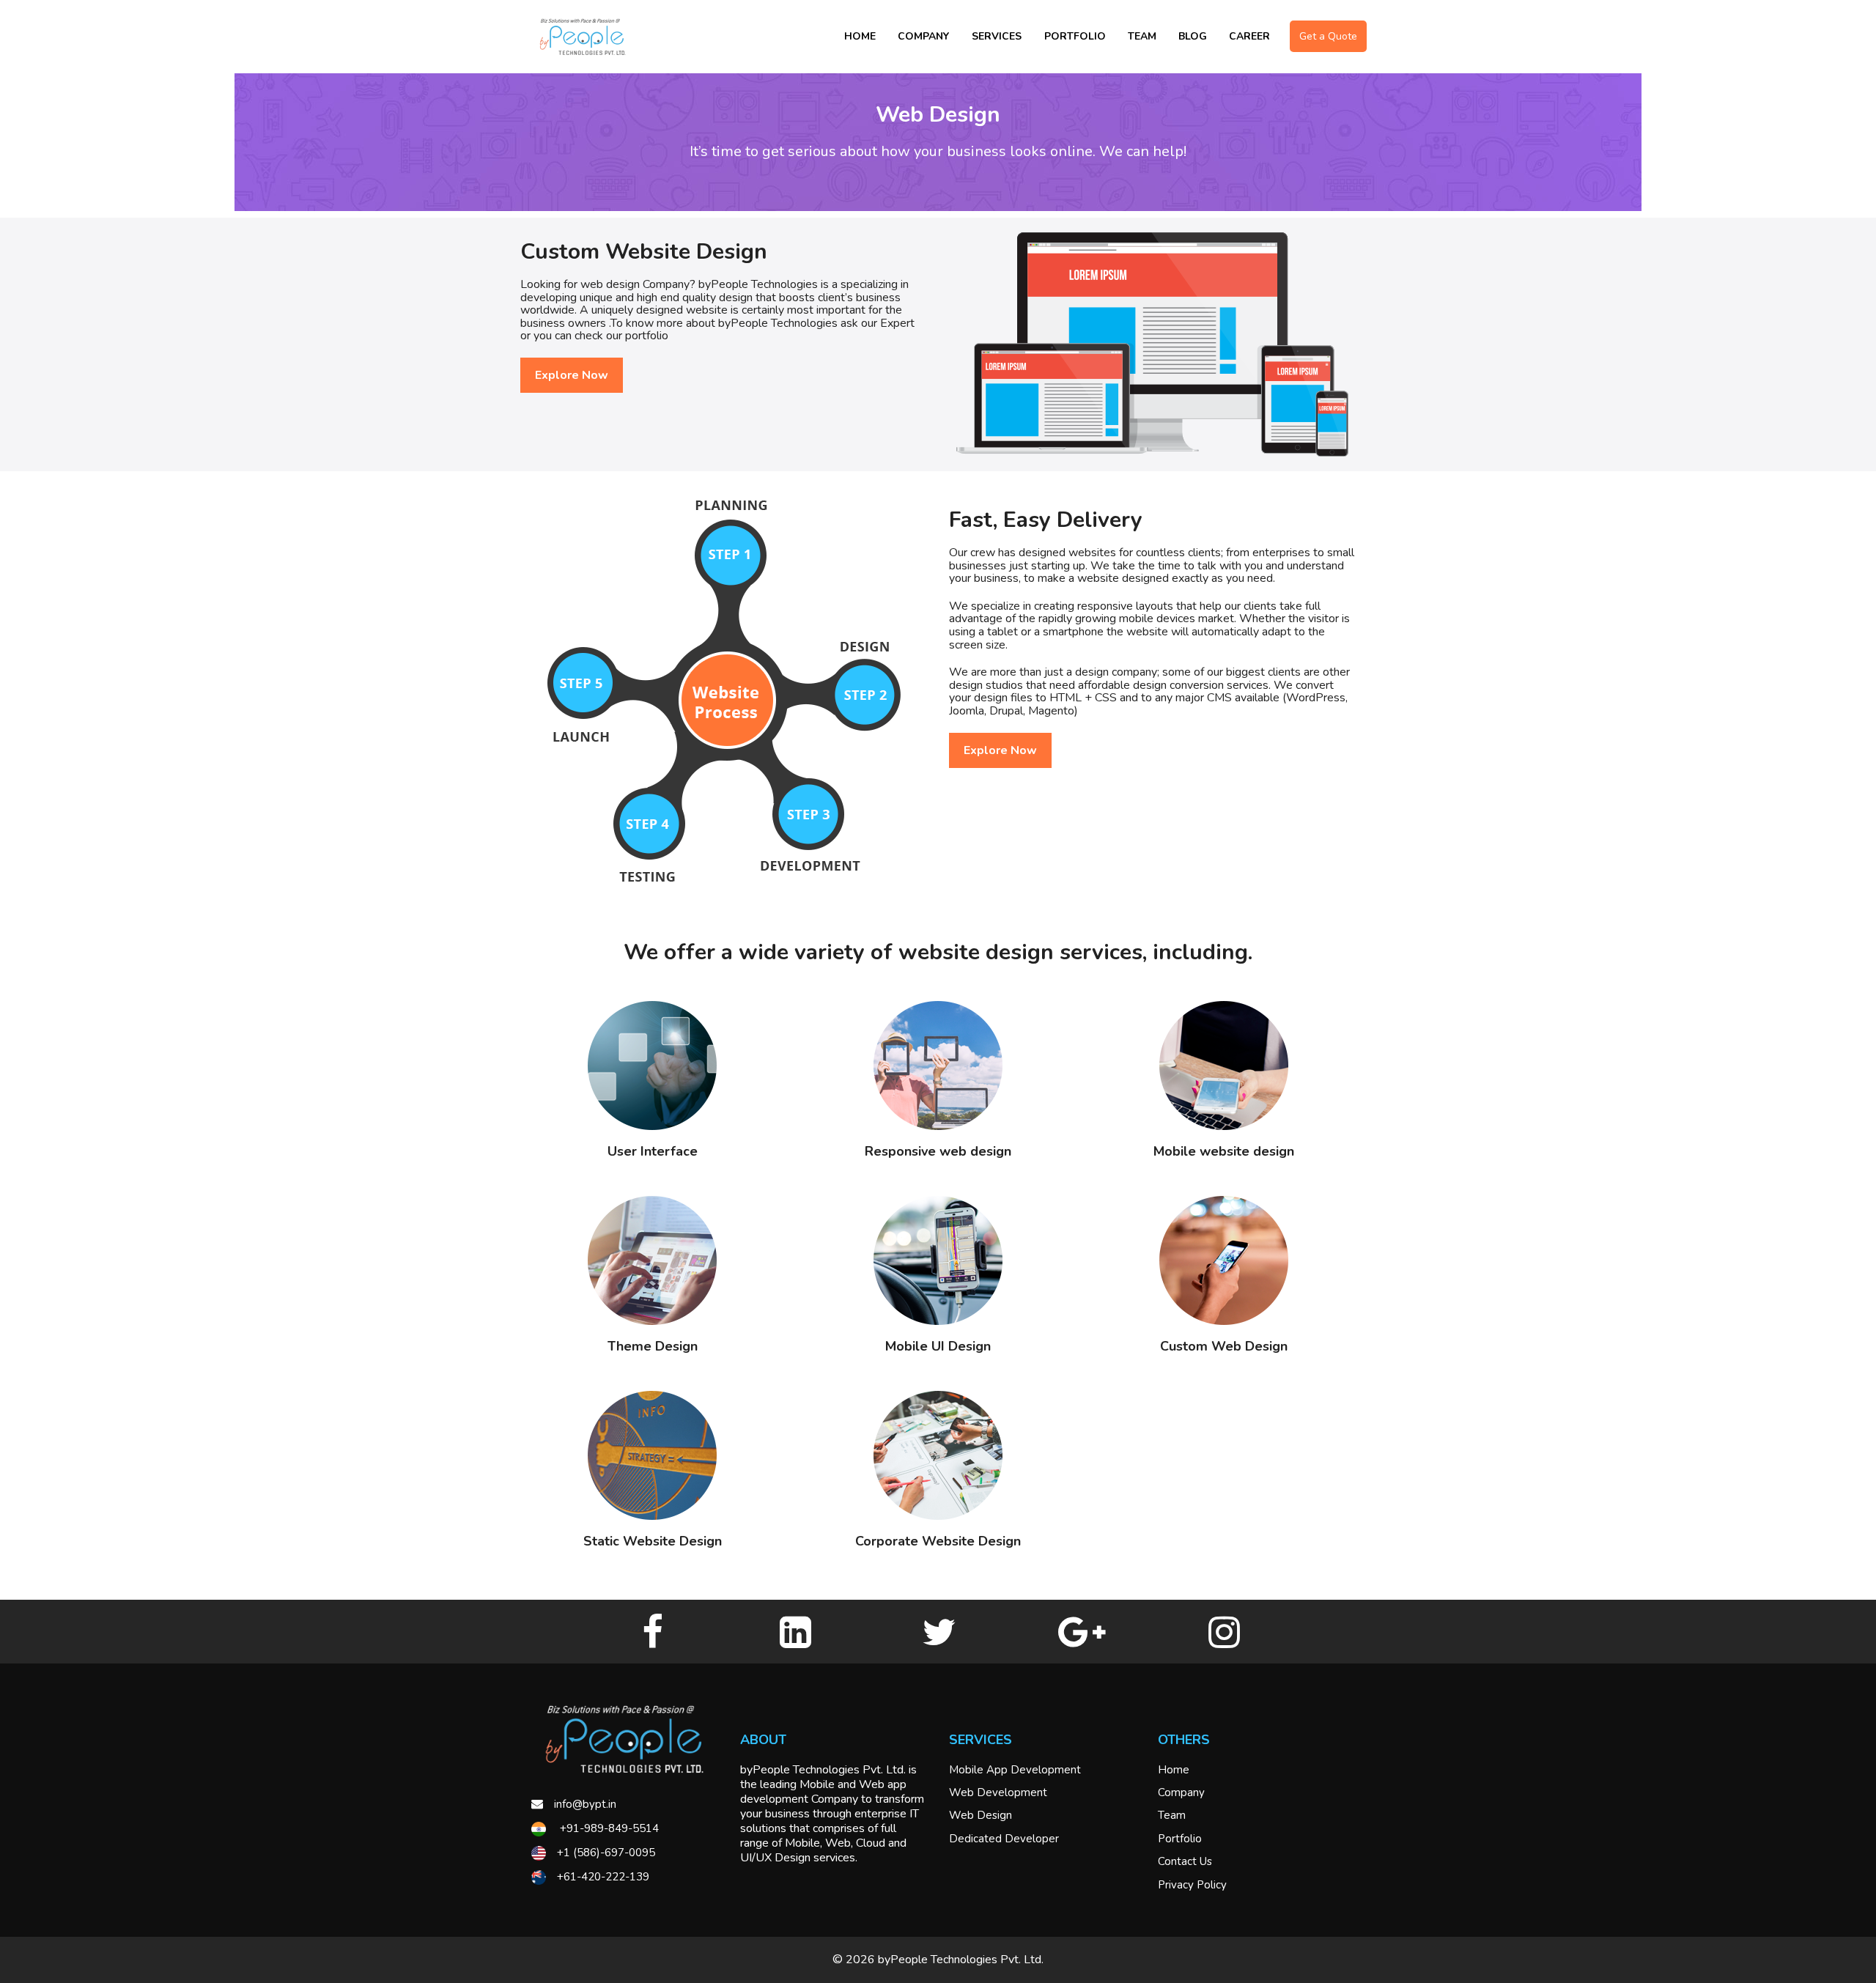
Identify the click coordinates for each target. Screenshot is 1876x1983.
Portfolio (1075, 36)
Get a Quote (1328, 36)
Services (997, 36)
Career (1249, 36)
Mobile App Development (1015, 1770)
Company (923, 36)
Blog (1193, 36)
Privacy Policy (1192, 1885)
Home (860, 36)
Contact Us (1185, 1861)
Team (1142, 36)
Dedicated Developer (1004, 1839)
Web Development (998, 1792)
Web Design (981, 1815)
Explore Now (572, 375)
